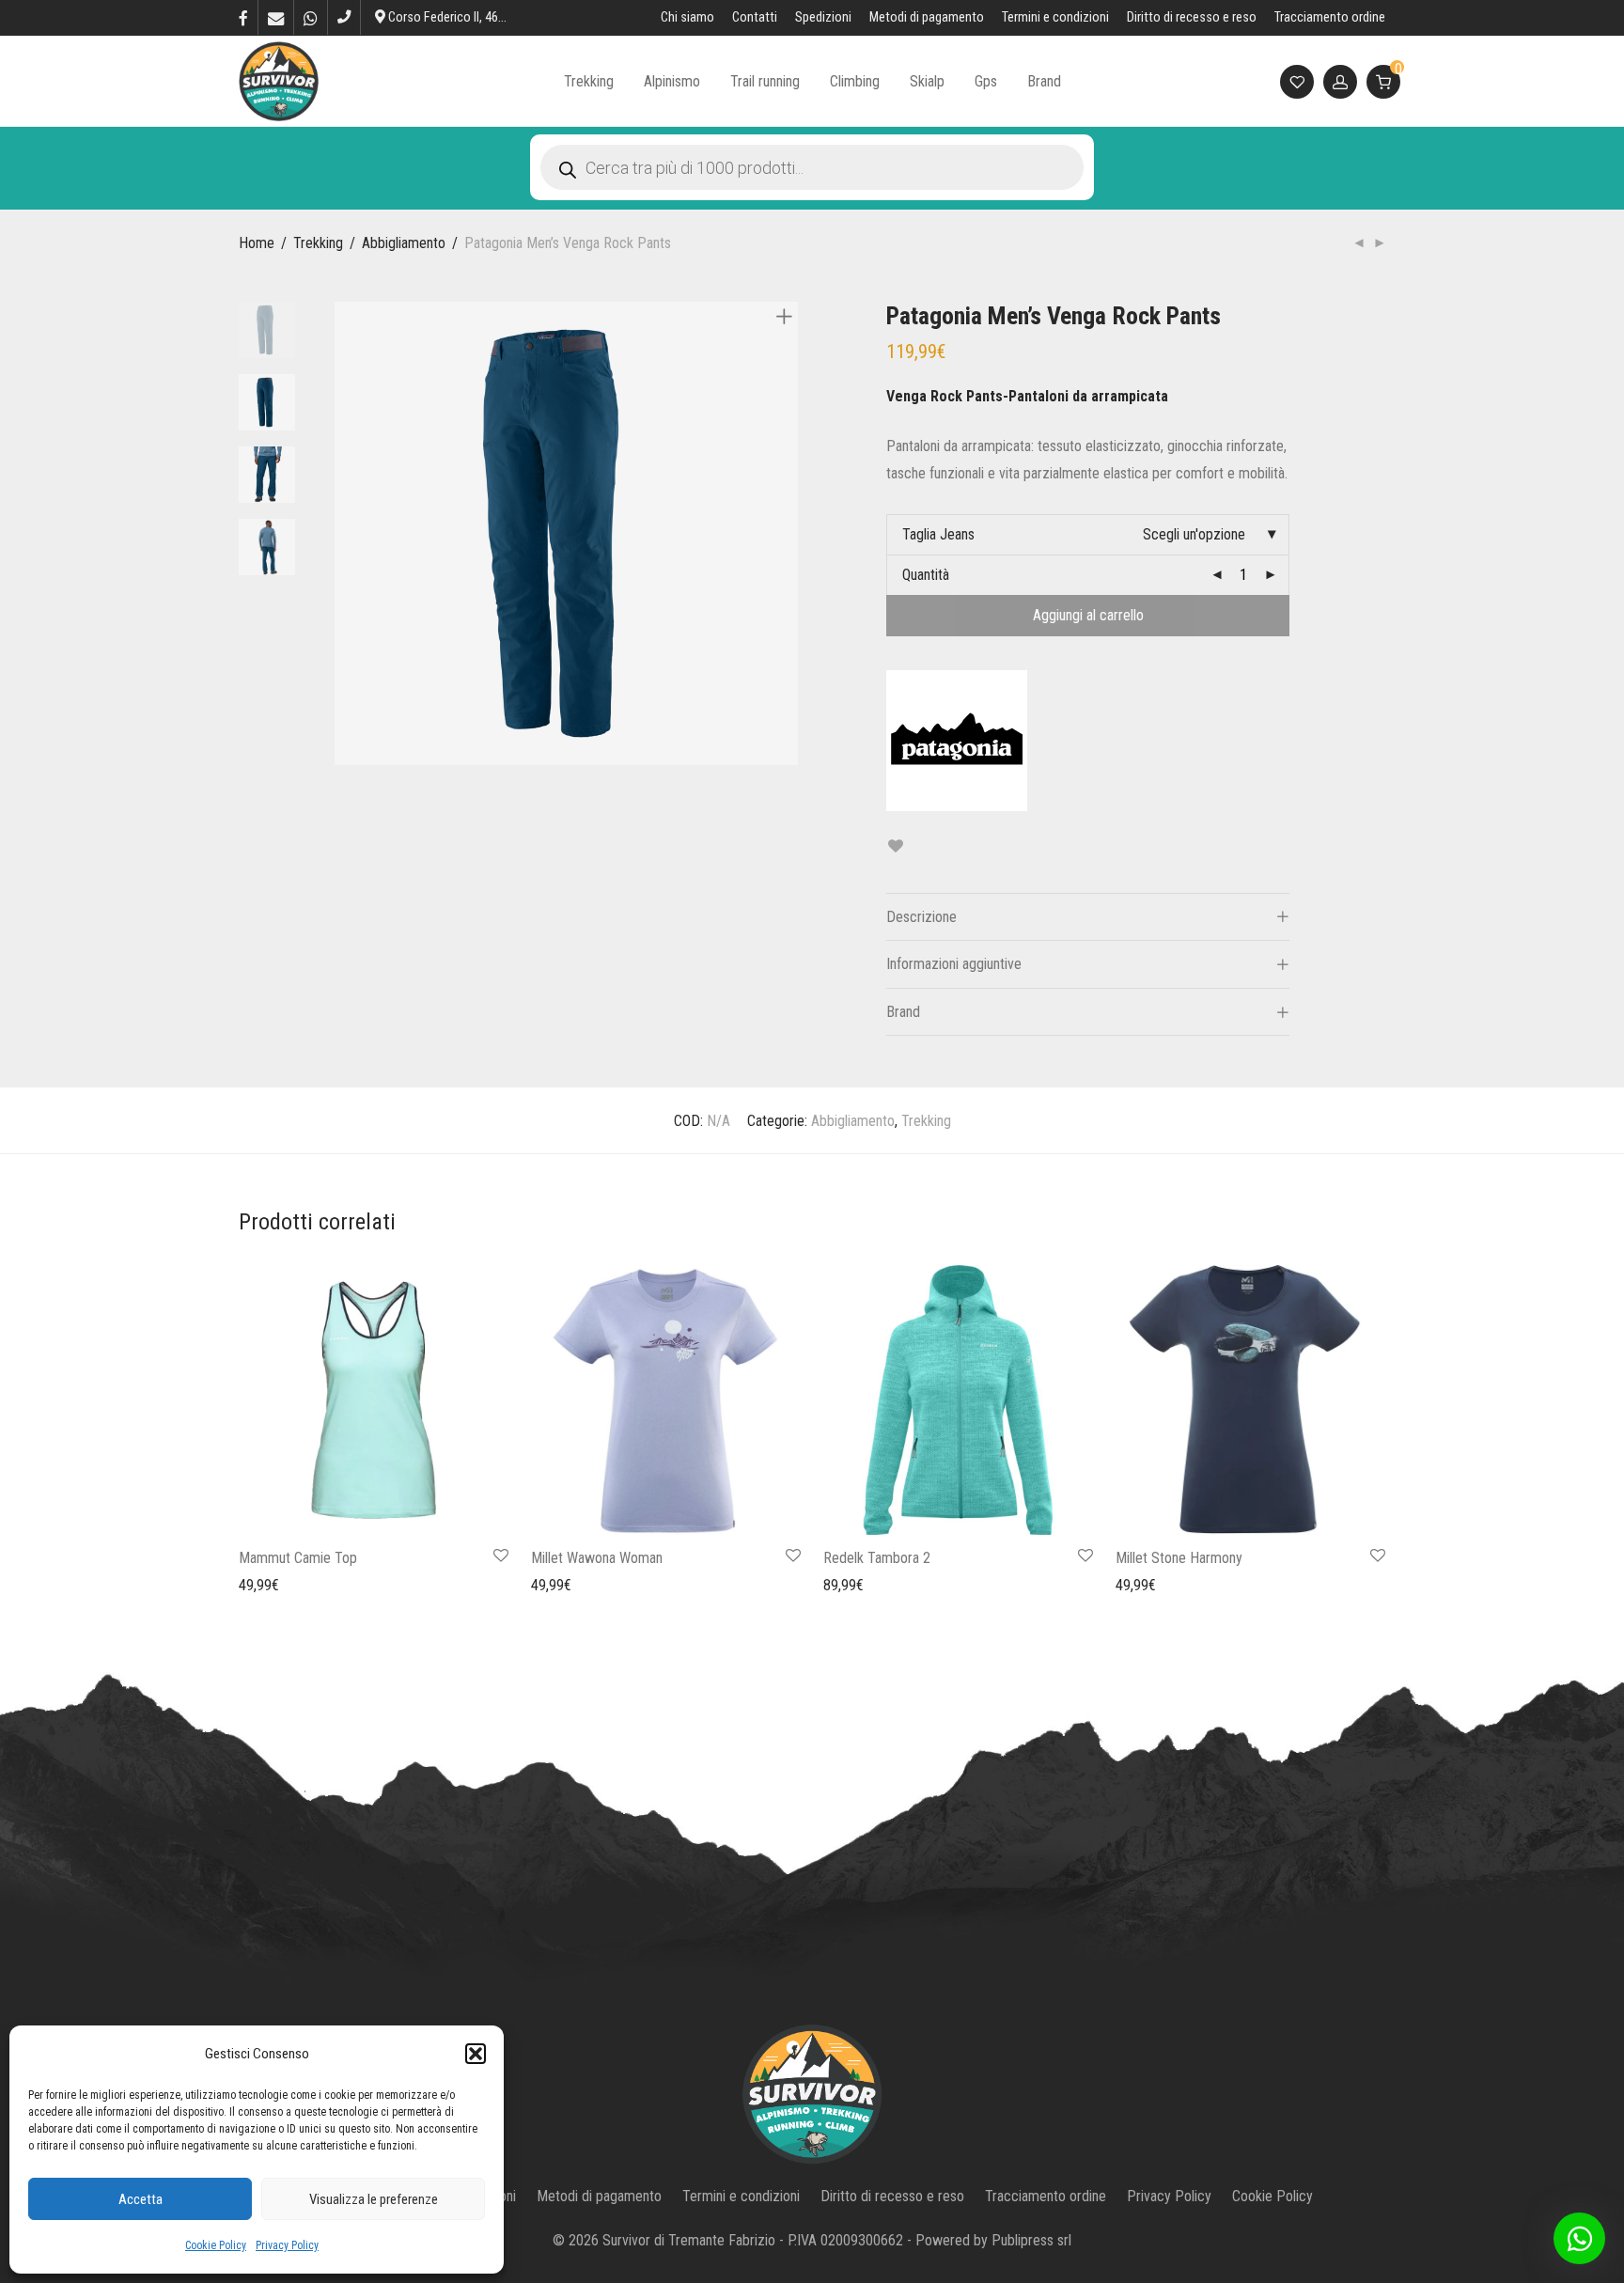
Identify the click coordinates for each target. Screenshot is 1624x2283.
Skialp (927, 81)
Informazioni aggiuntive (954, 964)
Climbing (855, 81)
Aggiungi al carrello (1088, 615)
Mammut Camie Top (298, 1558)
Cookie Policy (216, 2245)
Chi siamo (687, 18)
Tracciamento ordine (1330, 18)
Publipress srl (1031, 2240)
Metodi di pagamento (927, 18)
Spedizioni (823, 18)
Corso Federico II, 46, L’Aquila (465, 17)
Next (788, 534)
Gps (986, 81)
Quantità (926, 575)
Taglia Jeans (938, 534)
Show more (263, 1584)
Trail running (765, 81)
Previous (346, 534)
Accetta (141, 2199)
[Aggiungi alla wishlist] (895, 846)
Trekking (589, 81)
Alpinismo (672, 81)
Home (257, 243)
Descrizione (921, 917)
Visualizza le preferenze (374, 2199)
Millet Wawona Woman (597, 1558)
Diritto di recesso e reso (1192, 18)
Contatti (755, 18)
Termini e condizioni (1055, 18)
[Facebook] (243, 17)
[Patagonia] (957, 741)
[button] (476, 2054)
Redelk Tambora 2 (877, 1558)
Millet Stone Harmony (1179, 1558)
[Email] (276, 17)
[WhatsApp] (311, 17)
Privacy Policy (287, 2245)
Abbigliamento (404, 243)
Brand (1044, 81)
